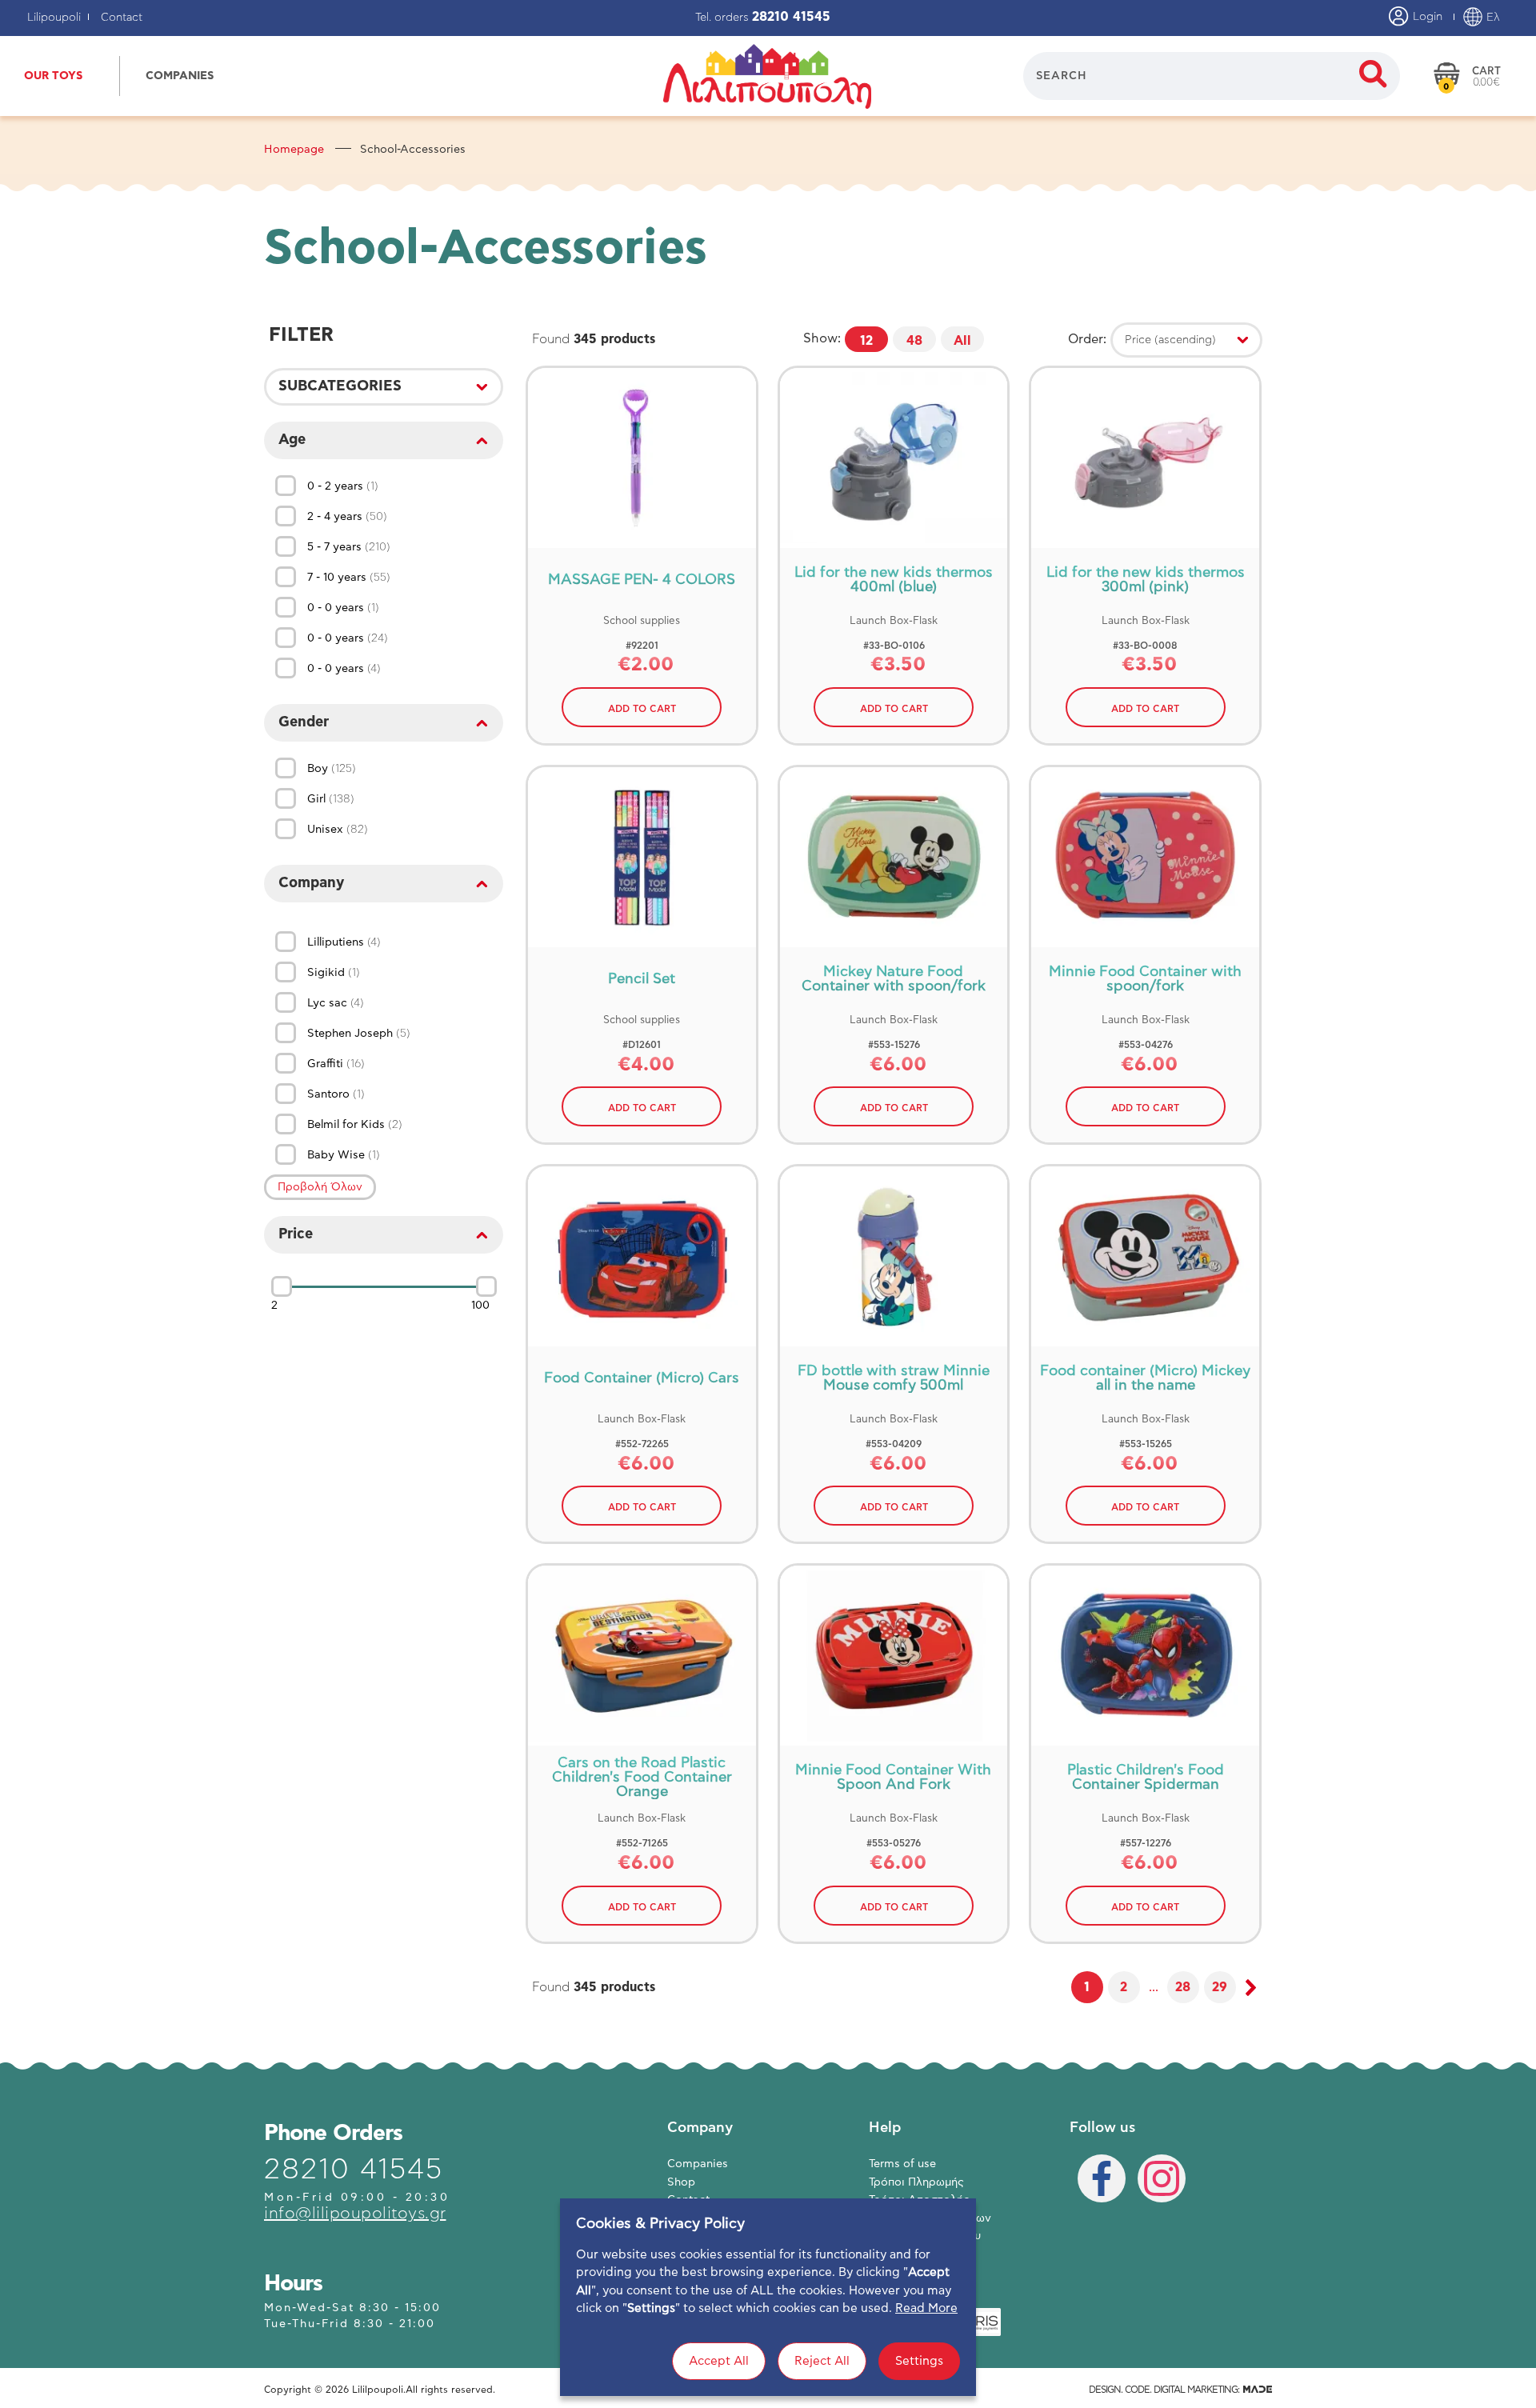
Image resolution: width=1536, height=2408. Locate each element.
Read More (926, 2308)
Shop (681, 2182)
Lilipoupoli (54, 18)
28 (1183, 1987)
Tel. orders (763, 18)
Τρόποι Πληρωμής (916, 2182)
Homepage (294, 150)
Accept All (719, 2361)
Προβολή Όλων (320, 1187)
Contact (122, 18)
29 (1220, 1987)
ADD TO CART (642, 709)
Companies (698, 2164)
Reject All (822, 2361)
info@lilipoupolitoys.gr (355, 2214)
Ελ (1492, 18)
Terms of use (902, 2164)
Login (1426, 17)
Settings (919, 2361)
